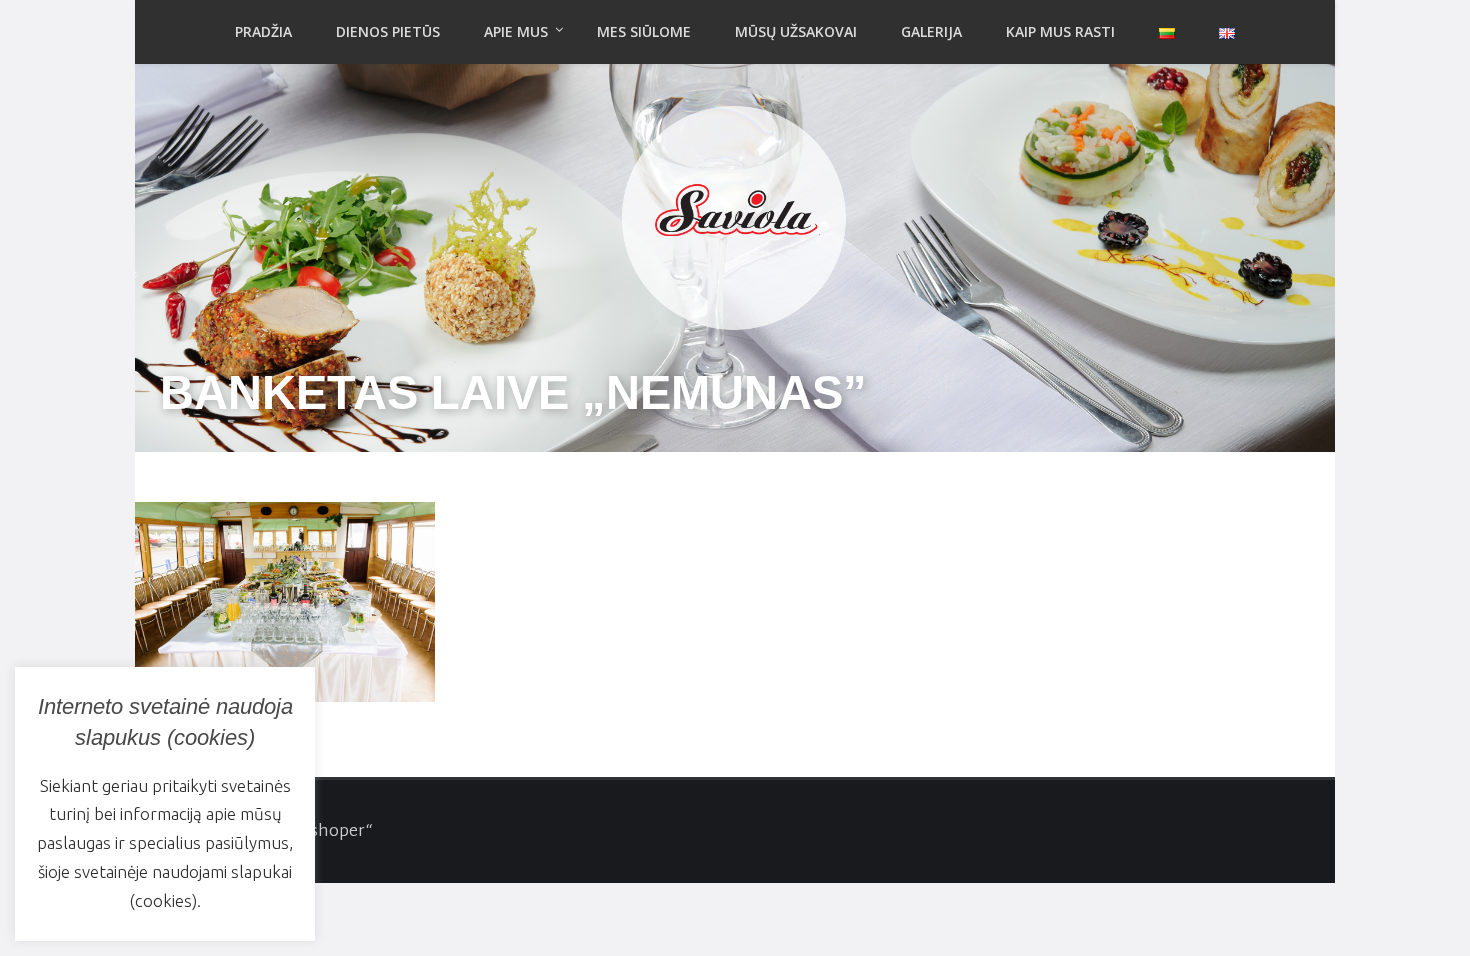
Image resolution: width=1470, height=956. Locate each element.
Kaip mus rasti (1060, 31)
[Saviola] (735, 212)
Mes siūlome (644, 31)
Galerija (931, 31)
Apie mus (516, 31)
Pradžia (263, 31)
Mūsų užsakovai (796, 31)
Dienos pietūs (388, 31)
